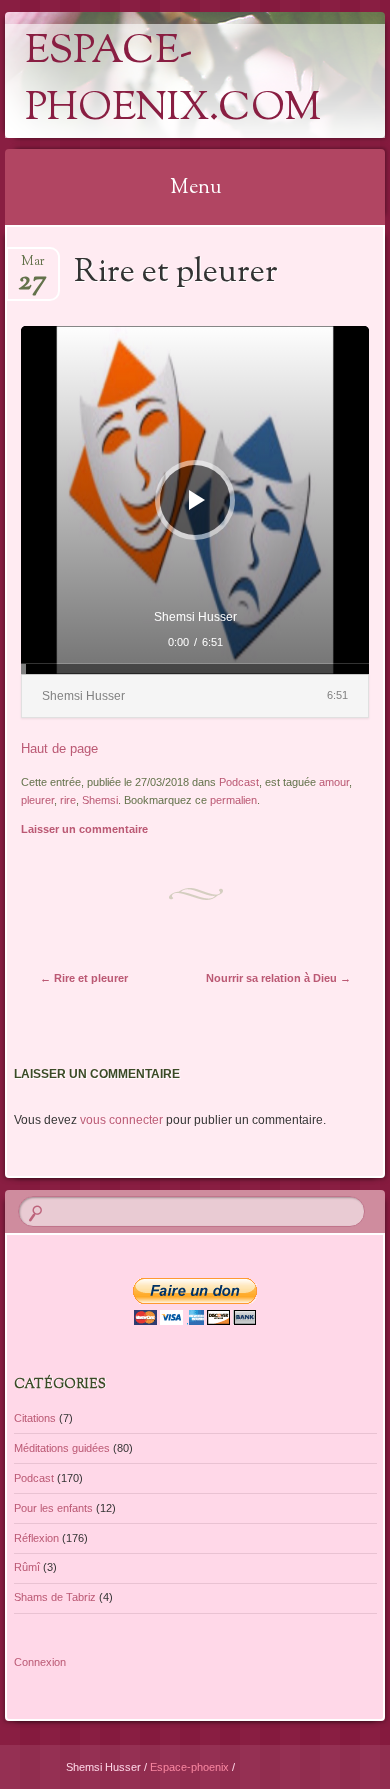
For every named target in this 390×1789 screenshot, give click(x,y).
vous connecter (121, 1120)
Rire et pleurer (84, 978)
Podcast (239, 782)
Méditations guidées (62, 1448)
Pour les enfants (53, 1508)
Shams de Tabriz (55, 1597)
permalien (233, 800)
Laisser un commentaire (84, 829)
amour (334, 782)
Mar (32, 267)
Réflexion (36, 1538)
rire (68, 800)
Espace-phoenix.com (173, 81)
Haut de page (59, 748)
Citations (35, 1418)
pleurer (37, 800)
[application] (194, 499)
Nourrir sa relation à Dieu (278, 978)
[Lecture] (197, 500)
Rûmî (27, 1567)
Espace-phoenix (191, 1767)
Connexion (40, 1662)
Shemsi (100, 800)
